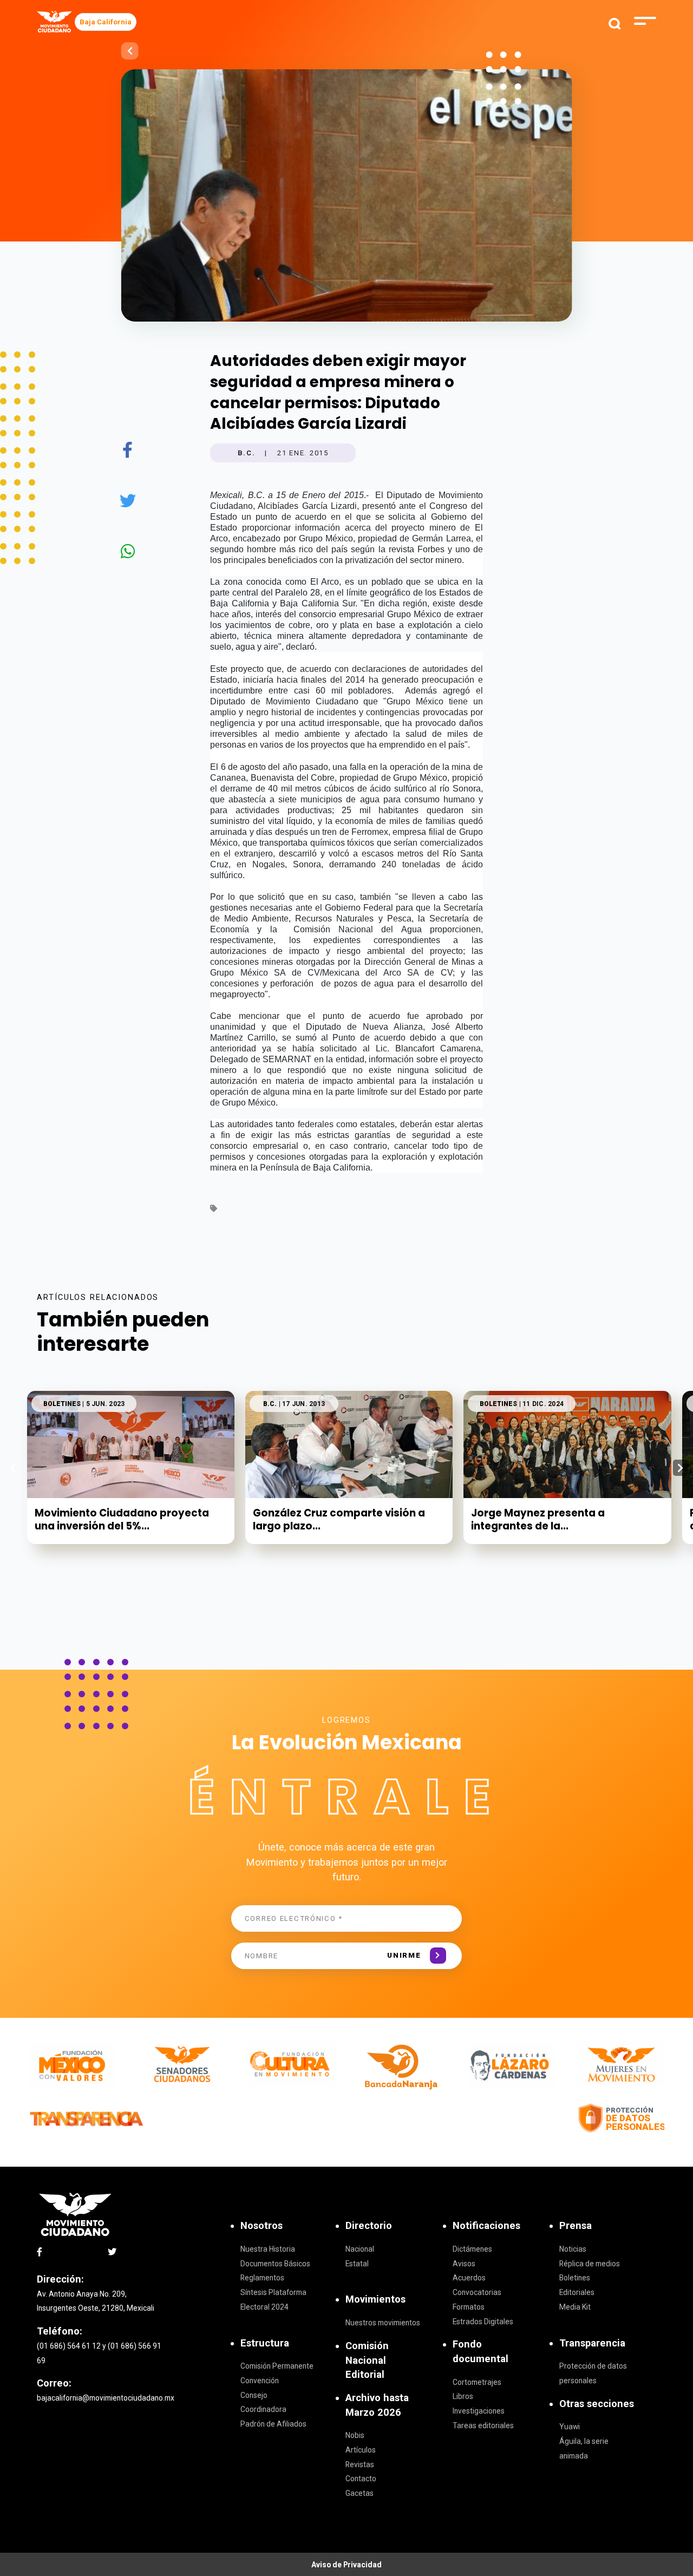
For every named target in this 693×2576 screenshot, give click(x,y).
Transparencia (592, 2343)
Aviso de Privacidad (346, 2565)
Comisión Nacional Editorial (367, 2360)
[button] (680, 1468)
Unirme (404, 1955)
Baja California (106, 22)
